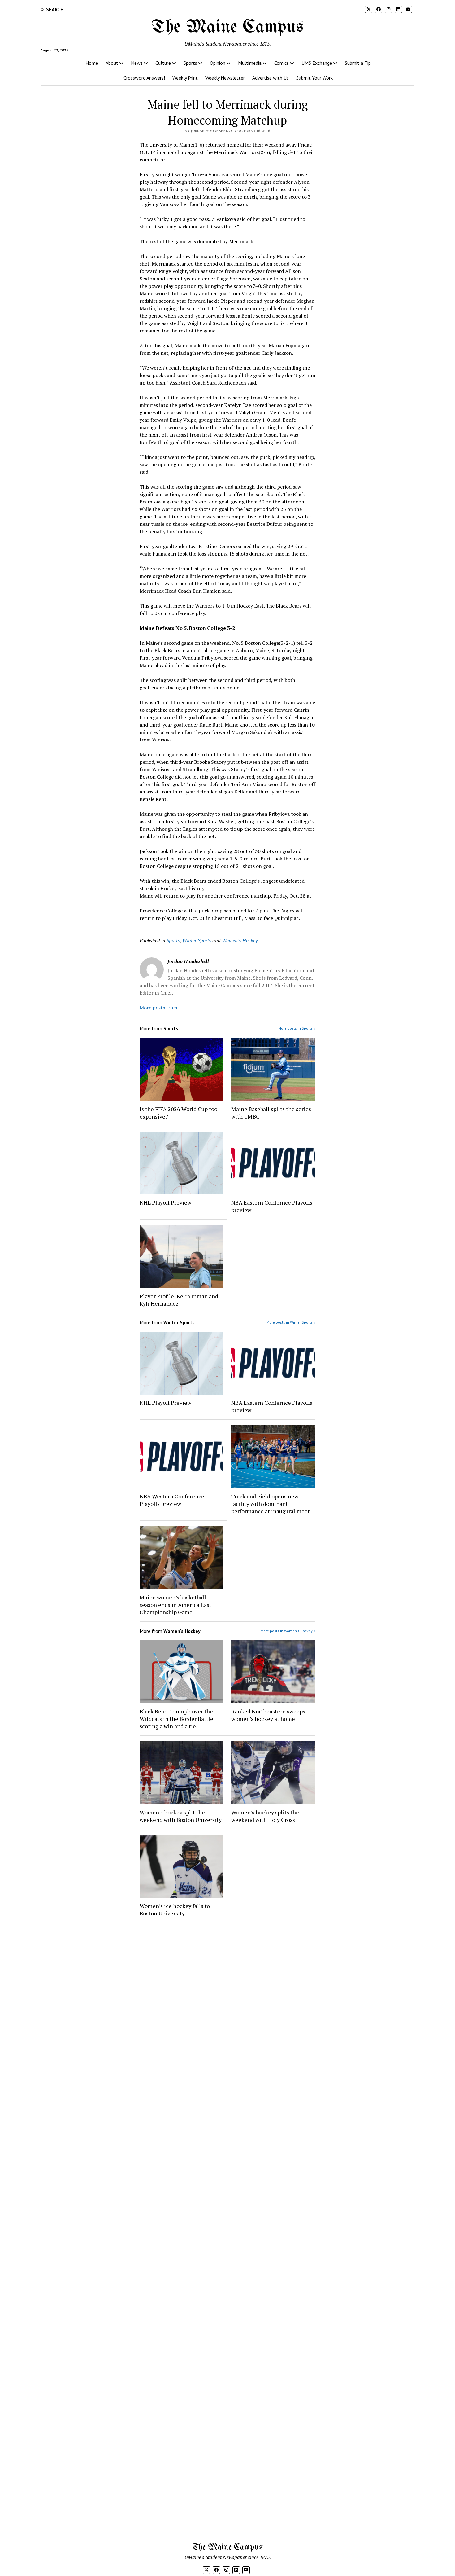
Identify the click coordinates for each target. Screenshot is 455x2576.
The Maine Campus (227, 27)
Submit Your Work (314, 78)
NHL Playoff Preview (165, 1202)
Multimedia (250, 63)
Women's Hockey (240, 940)
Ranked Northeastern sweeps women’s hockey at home (268, 1715)
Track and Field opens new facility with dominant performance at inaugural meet (271, 1504)
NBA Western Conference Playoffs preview (172, 1500)
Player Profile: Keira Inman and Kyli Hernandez (179, 1300)
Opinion (218, 63)
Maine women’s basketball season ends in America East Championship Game (175, 1605)
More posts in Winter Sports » (291, 1322)
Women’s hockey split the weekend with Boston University (181, 1816)
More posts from (158, 1008)
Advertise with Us (271, 78)
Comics (282, 63)
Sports (190, 63)
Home (92, 63)
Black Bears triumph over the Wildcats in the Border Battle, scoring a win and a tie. (177, 1719)
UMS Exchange (317, 63)
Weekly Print (185, 78)
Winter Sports (197, 940)
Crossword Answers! (144, 78)
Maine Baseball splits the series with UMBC (271, 1113)
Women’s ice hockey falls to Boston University (175, 1910)
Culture (163, 63)
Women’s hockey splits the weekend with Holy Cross (265, 1816)
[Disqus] (228, 2006)
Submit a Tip (358, 63)
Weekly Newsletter (225, 78)
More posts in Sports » (297, 1028)
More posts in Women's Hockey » (288, 1631)
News (137, 63)
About (112, 63)
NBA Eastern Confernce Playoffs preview (272, 1206)
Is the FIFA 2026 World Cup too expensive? (178, 1113)
